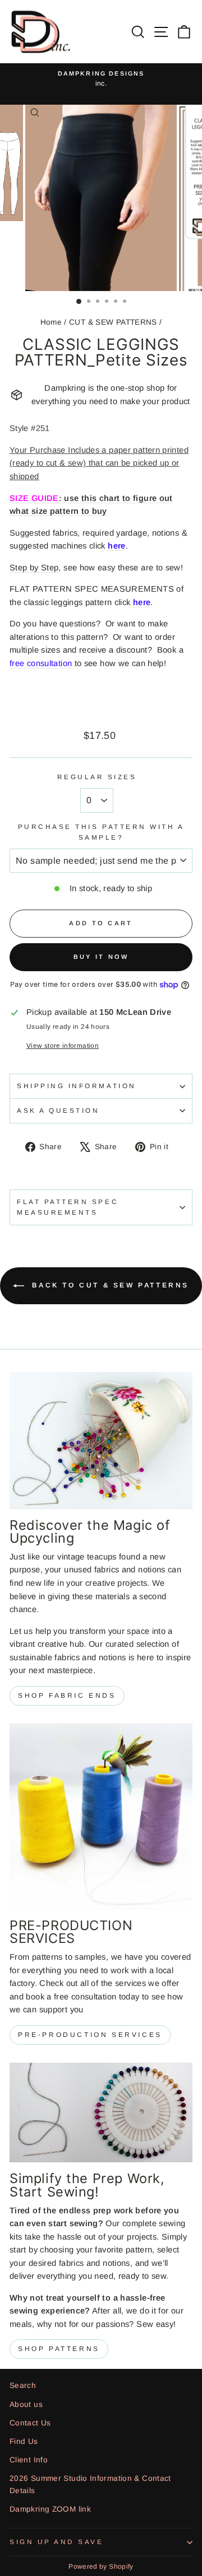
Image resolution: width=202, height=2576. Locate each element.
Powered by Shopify (101, 2566)
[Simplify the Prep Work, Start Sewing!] (101, 2113)
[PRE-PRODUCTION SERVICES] (101, 1816)
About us (26, 2404)
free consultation (41, 663)
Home (51, 322)
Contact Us (30, 2423)
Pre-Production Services (90, 2035)
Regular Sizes (97, 777)
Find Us (24, 2441)
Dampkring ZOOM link (50, 2509)
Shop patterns (59, 2349)
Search (23, 2385)
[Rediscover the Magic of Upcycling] (101, 1441)
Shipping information (77, 1086)
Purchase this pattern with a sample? (101, 832)
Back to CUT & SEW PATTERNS (109, 1285)
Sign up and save (57, 2542)
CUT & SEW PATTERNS (113, 322)
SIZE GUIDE (34, 498)
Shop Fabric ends (67, 1696)
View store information (63, 1045)
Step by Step (34, 568)
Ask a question (58, 1110)
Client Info (29, 2460)
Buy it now (101, 957)
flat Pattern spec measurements (68, 1207)
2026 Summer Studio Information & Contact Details (90, 2484)
